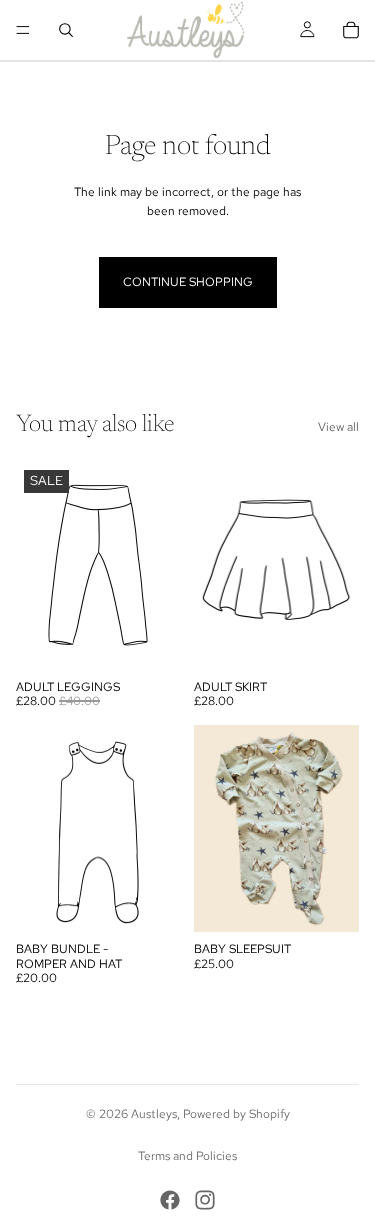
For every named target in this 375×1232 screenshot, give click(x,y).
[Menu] (23, 30)
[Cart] (351, 30)
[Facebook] (170, 1200)
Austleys (154, 1114)
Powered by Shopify (236, 1114)
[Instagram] (205, 1200)
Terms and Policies (187, 1156)
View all (338, 427)
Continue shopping (188, 282)
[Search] (66, 30)
